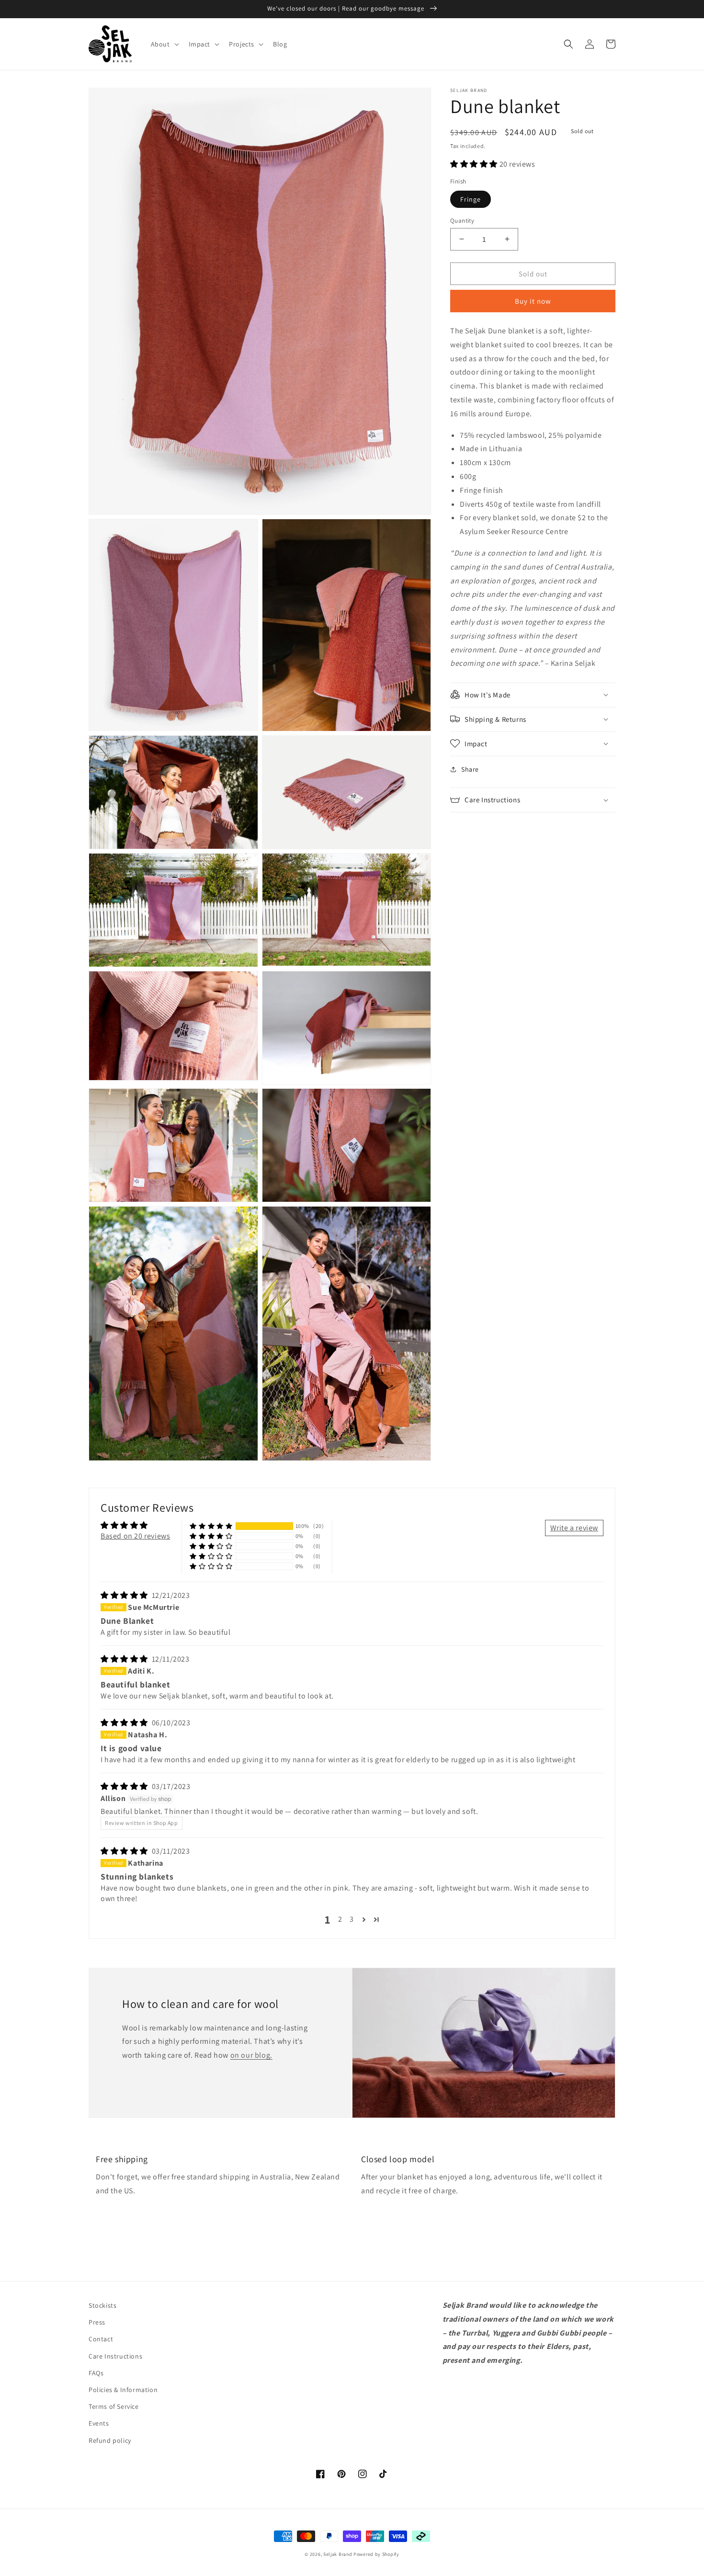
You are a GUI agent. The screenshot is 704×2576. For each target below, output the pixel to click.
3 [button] (352, 1919)
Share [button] (470, 769)
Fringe (471, 199)
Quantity (462, 220)
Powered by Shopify (376, 2554)
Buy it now (533, 301)
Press (97, 2322)
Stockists (102, 2305)
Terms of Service (114, 2406)
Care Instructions (115, 2356)
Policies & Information (123, 2390)
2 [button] (340, 1919)
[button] (164, 44)
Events (99, 2423)
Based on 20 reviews (135, 1536)
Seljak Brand (338, 2554)
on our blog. (251, 2055)
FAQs (96, 2373)
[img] (125, 1595)
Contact (101, 2339)
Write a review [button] (574, 1528)
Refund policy (110, 2440)
